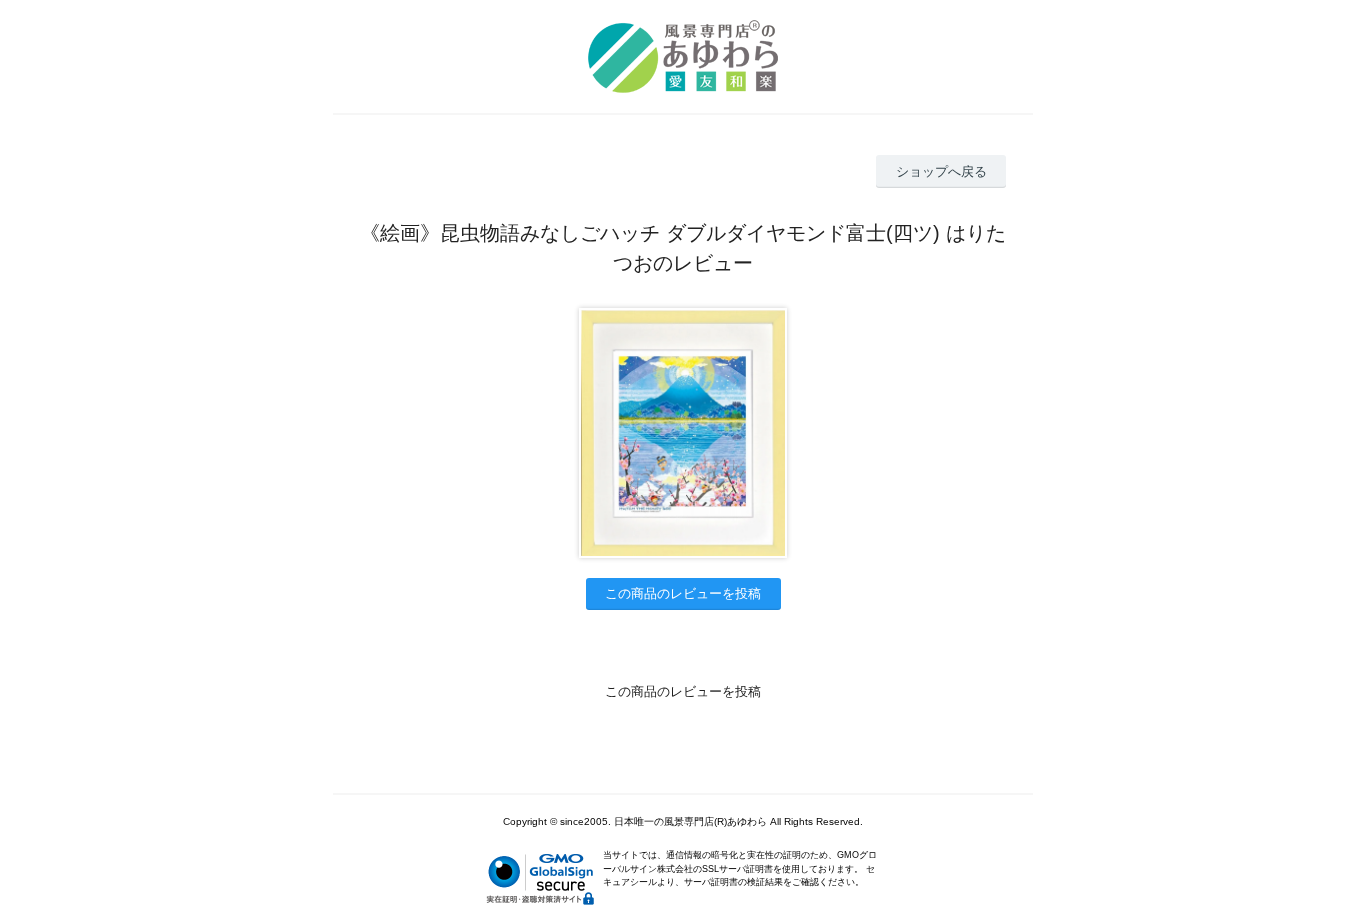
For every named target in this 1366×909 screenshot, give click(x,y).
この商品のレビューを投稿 (683, 593)
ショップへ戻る (941, 171)
